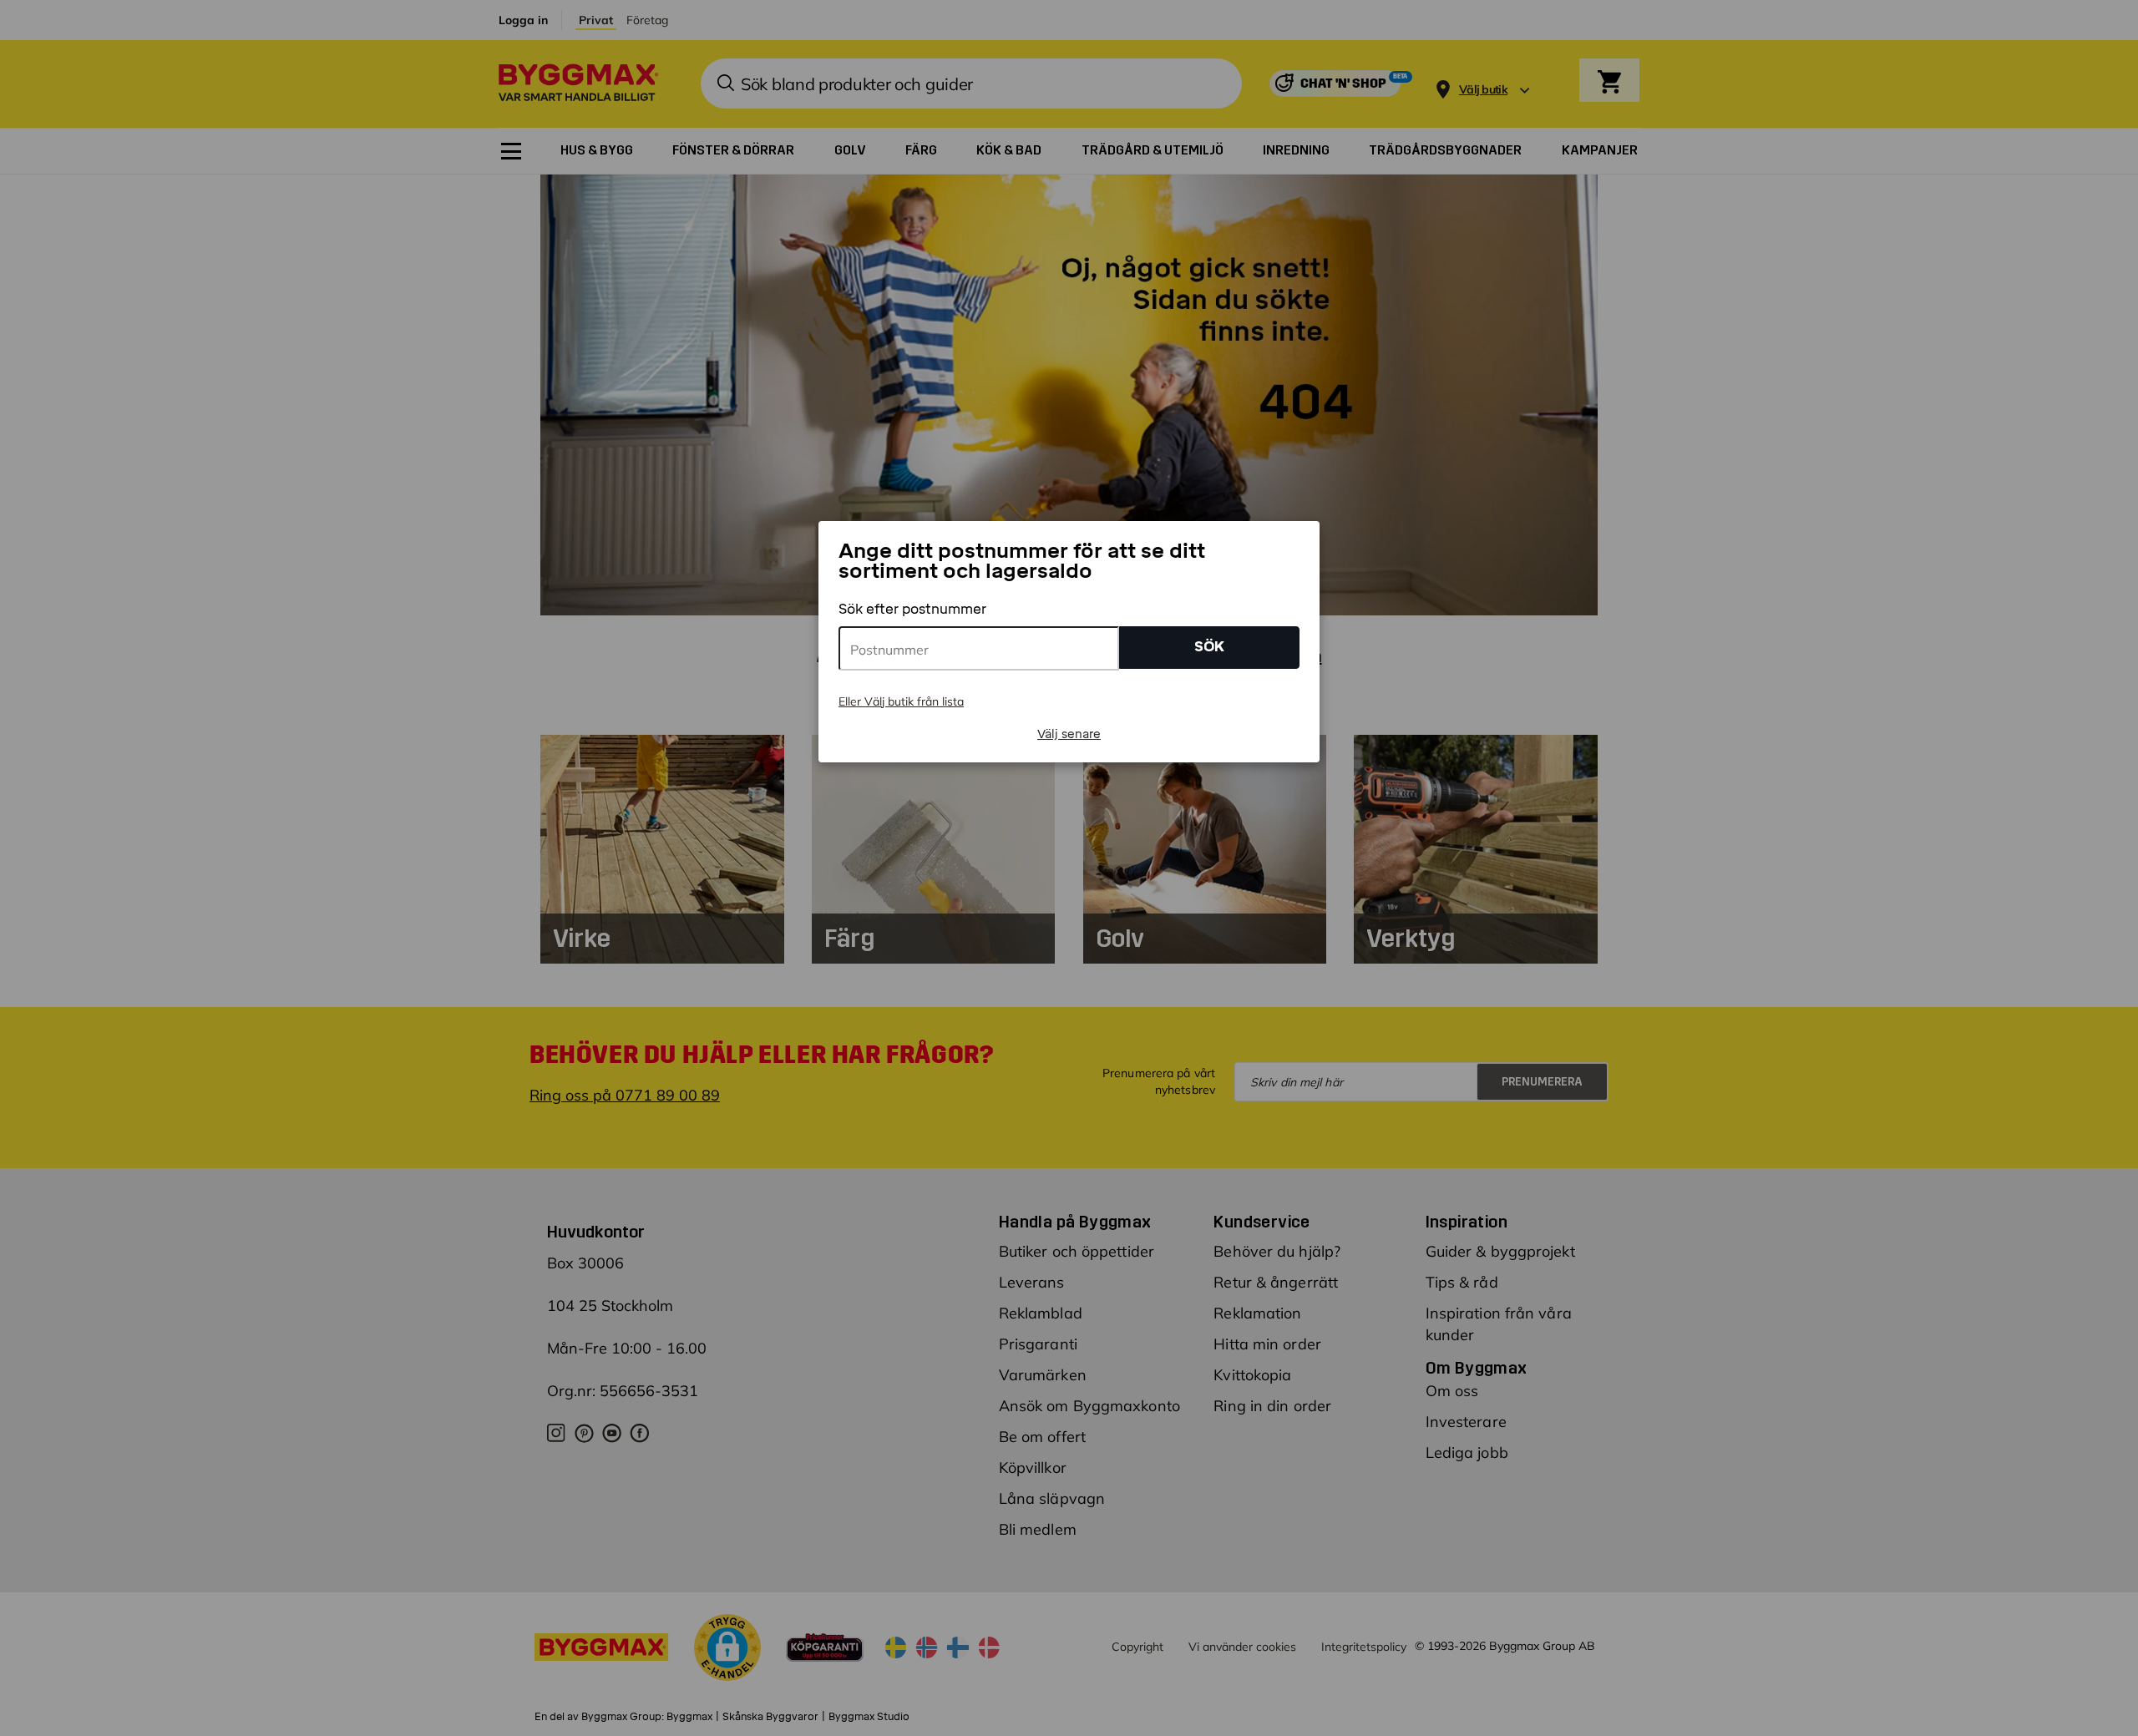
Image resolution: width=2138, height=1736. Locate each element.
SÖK (1209, 647)
